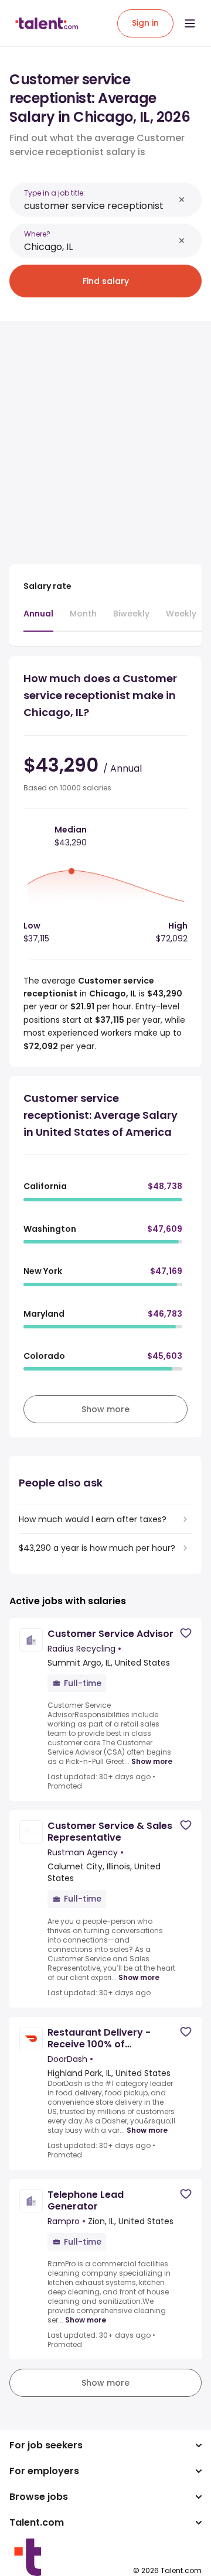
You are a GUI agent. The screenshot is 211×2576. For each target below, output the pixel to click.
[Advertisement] (105, 436)
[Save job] (186, 1633)
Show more (152, 1762)
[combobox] (99, 206)
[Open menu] (190, 23)
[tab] (38, 619)
